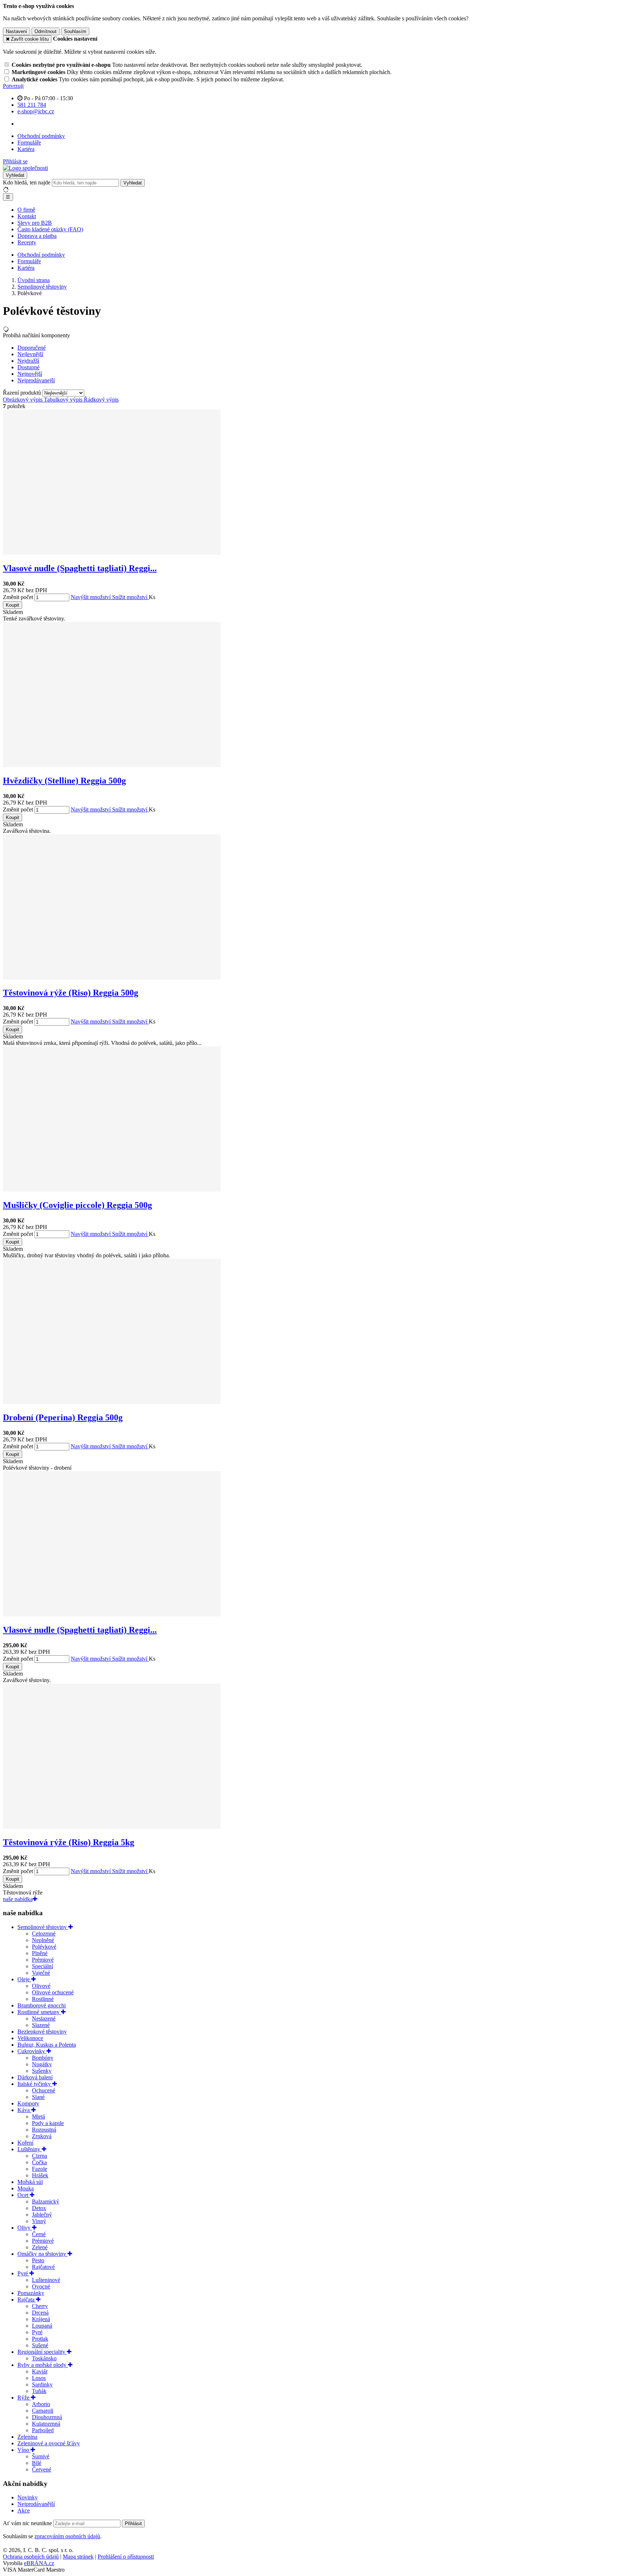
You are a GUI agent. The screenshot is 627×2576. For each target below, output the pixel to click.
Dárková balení (35, 2077)
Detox (39, 2208)
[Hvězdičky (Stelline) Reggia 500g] (112, 765)
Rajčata (27, 2300)
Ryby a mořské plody (43, 2365)
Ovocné (41, 2286)
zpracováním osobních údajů (67, 2536)
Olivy (25, 2228)
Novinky (28, 2497)
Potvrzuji (13, 86)
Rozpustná (44, 2130)
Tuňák (39, 2391)
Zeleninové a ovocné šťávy (49, 2443)
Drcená (40, 2313)
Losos (39, 2378)
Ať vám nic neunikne (28, 2523)
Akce (24, 2510)
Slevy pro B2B (35, 223)
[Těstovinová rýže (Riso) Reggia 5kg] (112, 1827)
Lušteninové (46, 2280)
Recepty (27, 242)
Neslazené (44, 2019)
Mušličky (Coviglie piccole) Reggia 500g (77, 1205)
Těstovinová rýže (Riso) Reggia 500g (71, 993)
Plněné (40, 1953)
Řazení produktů (23, 393)
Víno (24, 2450)
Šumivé (41, 2456)
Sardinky (42, 2384)
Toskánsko (44, 2358)
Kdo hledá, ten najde (27, 182)
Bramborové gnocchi (42, 2005)
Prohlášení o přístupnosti (126, 2557)
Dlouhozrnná (47, 2417)
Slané (38, 2097)
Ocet (24, 2195)
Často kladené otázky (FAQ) (50, 229)
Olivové (41, 1986)
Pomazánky (31, 2293)
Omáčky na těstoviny (42, 2254)
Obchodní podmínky (41, 136)
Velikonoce (30, 2038)
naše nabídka (18, 1899)
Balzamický (46, 2201)
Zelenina (27, 2437)
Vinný (39, 2221)
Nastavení (17, 31)
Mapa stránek (78, 2557)
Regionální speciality (42, 2352)
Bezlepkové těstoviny (42, 2032)
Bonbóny (43, 2058)
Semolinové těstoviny (43, 1927)
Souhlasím (75, 31)
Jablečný (42, 2215)
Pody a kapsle (48, 2123)
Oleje (24, 1979)
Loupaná (42, 2326)
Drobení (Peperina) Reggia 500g (63, 1417)
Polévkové (44, 1947)
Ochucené (44, 2090)
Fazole (40, 2169)
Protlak (40, 2339)
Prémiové (43, 1960)
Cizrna (40, 2156)
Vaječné (41, 1973)
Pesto (38, 2260)
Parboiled (43, 2430)
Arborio (41, 2404)
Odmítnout (46, 31)
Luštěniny (30, 2149)
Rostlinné (43, 1999)
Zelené (40, 2247)
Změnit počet (18, 597)
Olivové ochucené (53, 1992)
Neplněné (43, 1940)
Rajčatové (43, 2267)
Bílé (37, 2463)
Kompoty (28, 2103)
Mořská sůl (30, 2182)
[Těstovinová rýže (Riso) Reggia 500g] (112, 978)
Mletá (38, 2117)
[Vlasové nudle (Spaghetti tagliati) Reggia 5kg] (112, 1614)
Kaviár (40, 2371)
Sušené (40, 2345)
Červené (42, 2469)
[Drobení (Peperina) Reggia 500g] (112, 1402)
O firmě (26, 210)
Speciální (42, 1966)
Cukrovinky (32, 2051)
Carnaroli (43, 2411)
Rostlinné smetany (39, 2012)
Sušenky (42, 2071)
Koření (25, 2143)
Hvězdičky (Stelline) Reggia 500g (64, 781)
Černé (39, 2234)
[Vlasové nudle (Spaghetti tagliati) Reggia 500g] (112, 553)
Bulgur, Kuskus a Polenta (47, 2045)
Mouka (26, 2188)
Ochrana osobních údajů (31, 2557)
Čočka (39, 2162)
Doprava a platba (37, 236)
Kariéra (26, 149)
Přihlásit (133, 2524)
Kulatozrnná (46, 2424)
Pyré (23, 2273)
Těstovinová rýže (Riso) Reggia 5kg (69, 1842)
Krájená (41, 2319)
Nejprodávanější (36, 2504)
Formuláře (29, 143)
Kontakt (27, 216)
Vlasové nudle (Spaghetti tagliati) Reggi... (80, 568)
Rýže (24, 2398)
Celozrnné (44, 1934)
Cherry (40, 2306)
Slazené (41, 2025)
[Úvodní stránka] (25, 168)
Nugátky (42, 2064)
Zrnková (42, 2136)
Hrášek (40, 2175)
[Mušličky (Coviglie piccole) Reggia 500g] (112, 1190)
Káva (24, 2110)
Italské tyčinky (35, 2084)
